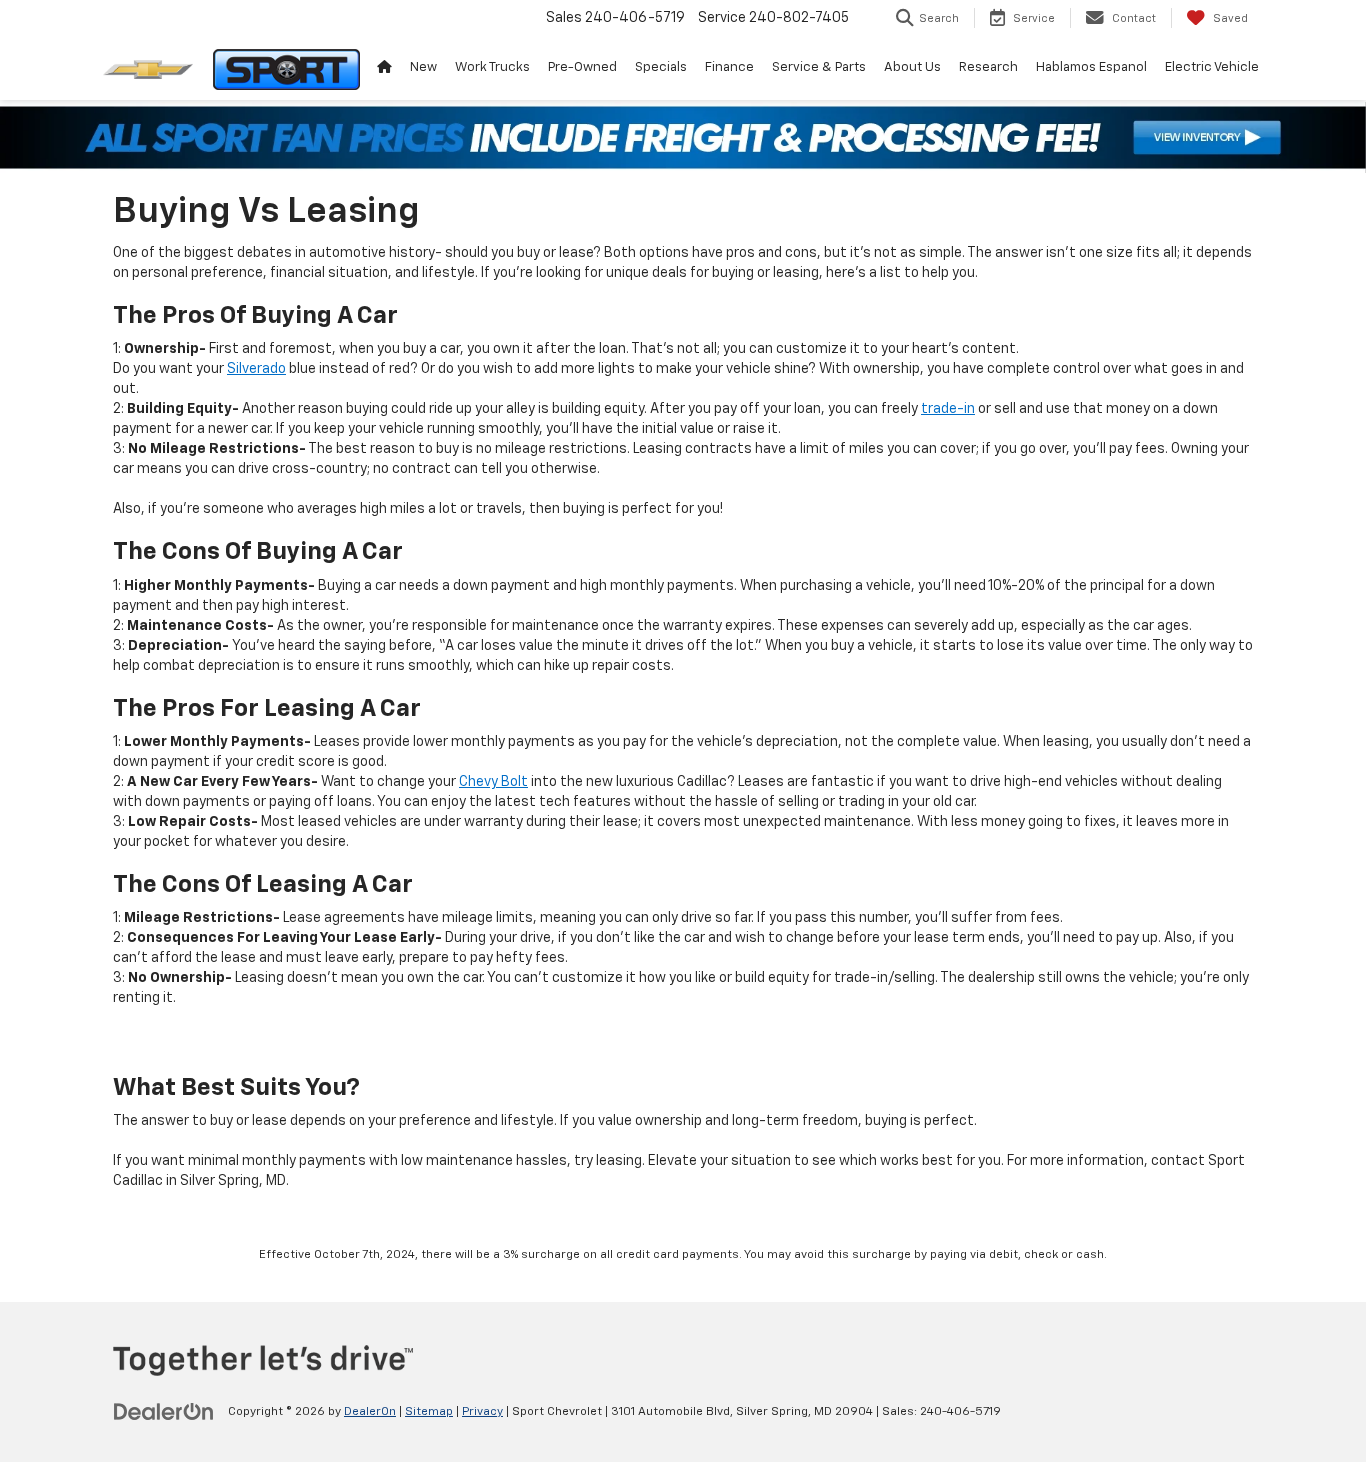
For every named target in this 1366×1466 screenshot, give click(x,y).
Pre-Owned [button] (582, 67)
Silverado (256, 369)
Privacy (482, 1412)
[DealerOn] (164, 1411)
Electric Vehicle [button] (1212, 67)
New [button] (423, 67)
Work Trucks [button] (492, 67)
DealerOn (370, 1412)
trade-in (948, 409)
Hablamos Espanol (1091, 67)
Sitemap (429, 1412)
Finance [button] (729, 67)
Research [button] (988, 67)
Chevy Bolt (493, 782)
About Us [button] (912, 67)
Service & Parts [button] (819, 67)
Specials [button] (661, 67)
